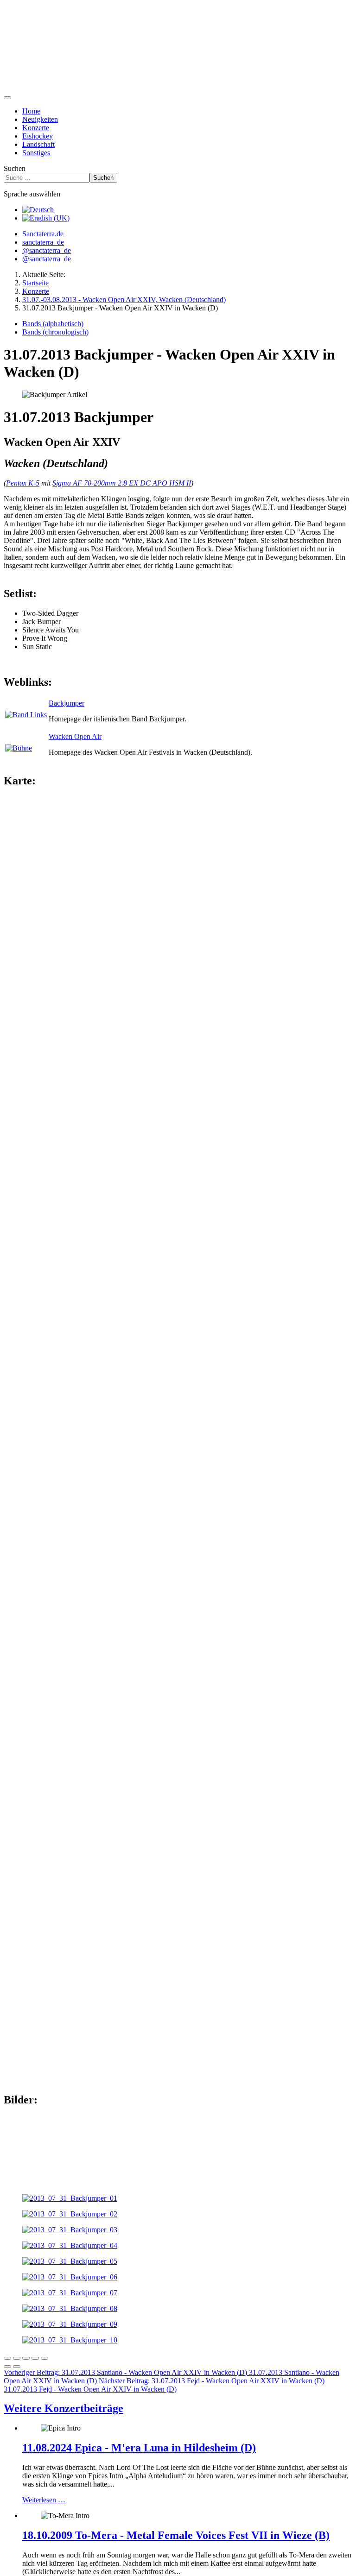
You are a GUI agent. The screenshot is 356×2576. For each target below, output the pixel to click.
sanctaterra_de (43, 242)
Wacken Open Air (75, 736)
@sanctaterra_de (47, 250)
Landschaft (38, 144)
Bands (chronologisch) (55, 332)
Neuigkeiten (40, 119)
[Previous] (7, 2367)
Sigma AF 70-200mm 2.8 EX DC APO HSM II (122, 483)
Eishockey (38, 136)
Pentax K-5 (23, 483)
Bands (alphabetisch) (53, 324)
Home (31, 111)
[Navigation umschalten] (7, 98)
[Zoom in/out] (35, 2358)
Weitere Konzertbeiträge (64, 2408)
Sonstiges (36, 153)
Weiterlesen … (44, 2500)
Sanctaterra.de (43, 234)
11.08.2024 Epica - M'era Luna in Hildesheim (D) (139, 2448)
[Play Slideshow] (44, 2358)
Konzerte (36, 128)
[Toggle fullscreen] (26, 2358)
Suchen (15, 168)
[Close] (7, 2358)
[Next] (17, 2367)
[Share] (17, 2358)
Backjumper (67, 703)
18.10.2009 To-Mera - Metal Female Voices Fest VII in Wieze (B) (176, 2535)
